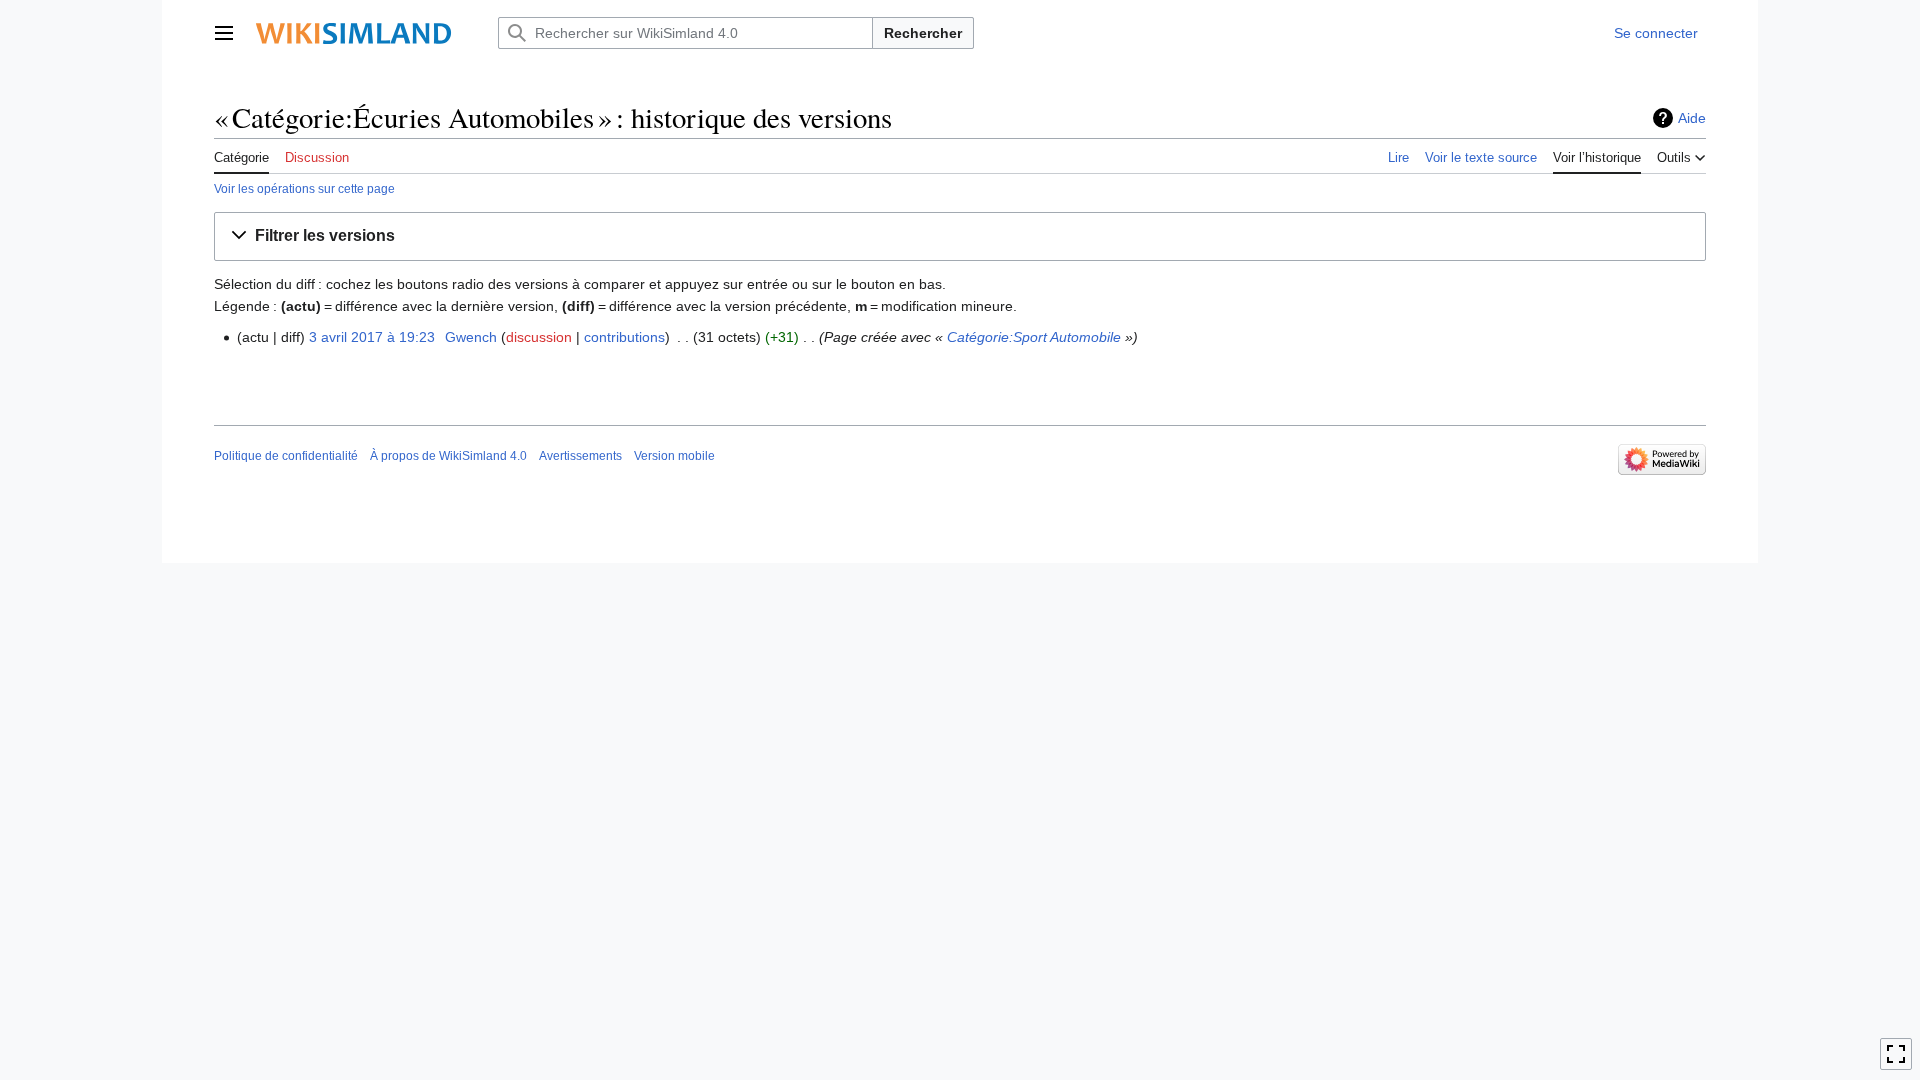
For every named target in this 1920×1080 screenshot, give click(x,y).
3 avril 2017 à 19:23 (372, 337)
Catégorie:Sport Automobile (1034, 337)
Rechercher (923, 33)
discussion (539, 337)
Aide (1692, 118)
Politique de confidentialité (286, 456)
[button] (224, 33)
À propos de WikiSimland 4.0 (448, 456)
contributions (624, 337)
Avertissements (580, 456)
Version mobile (674, 456)
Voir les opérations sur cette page (304, 188)
